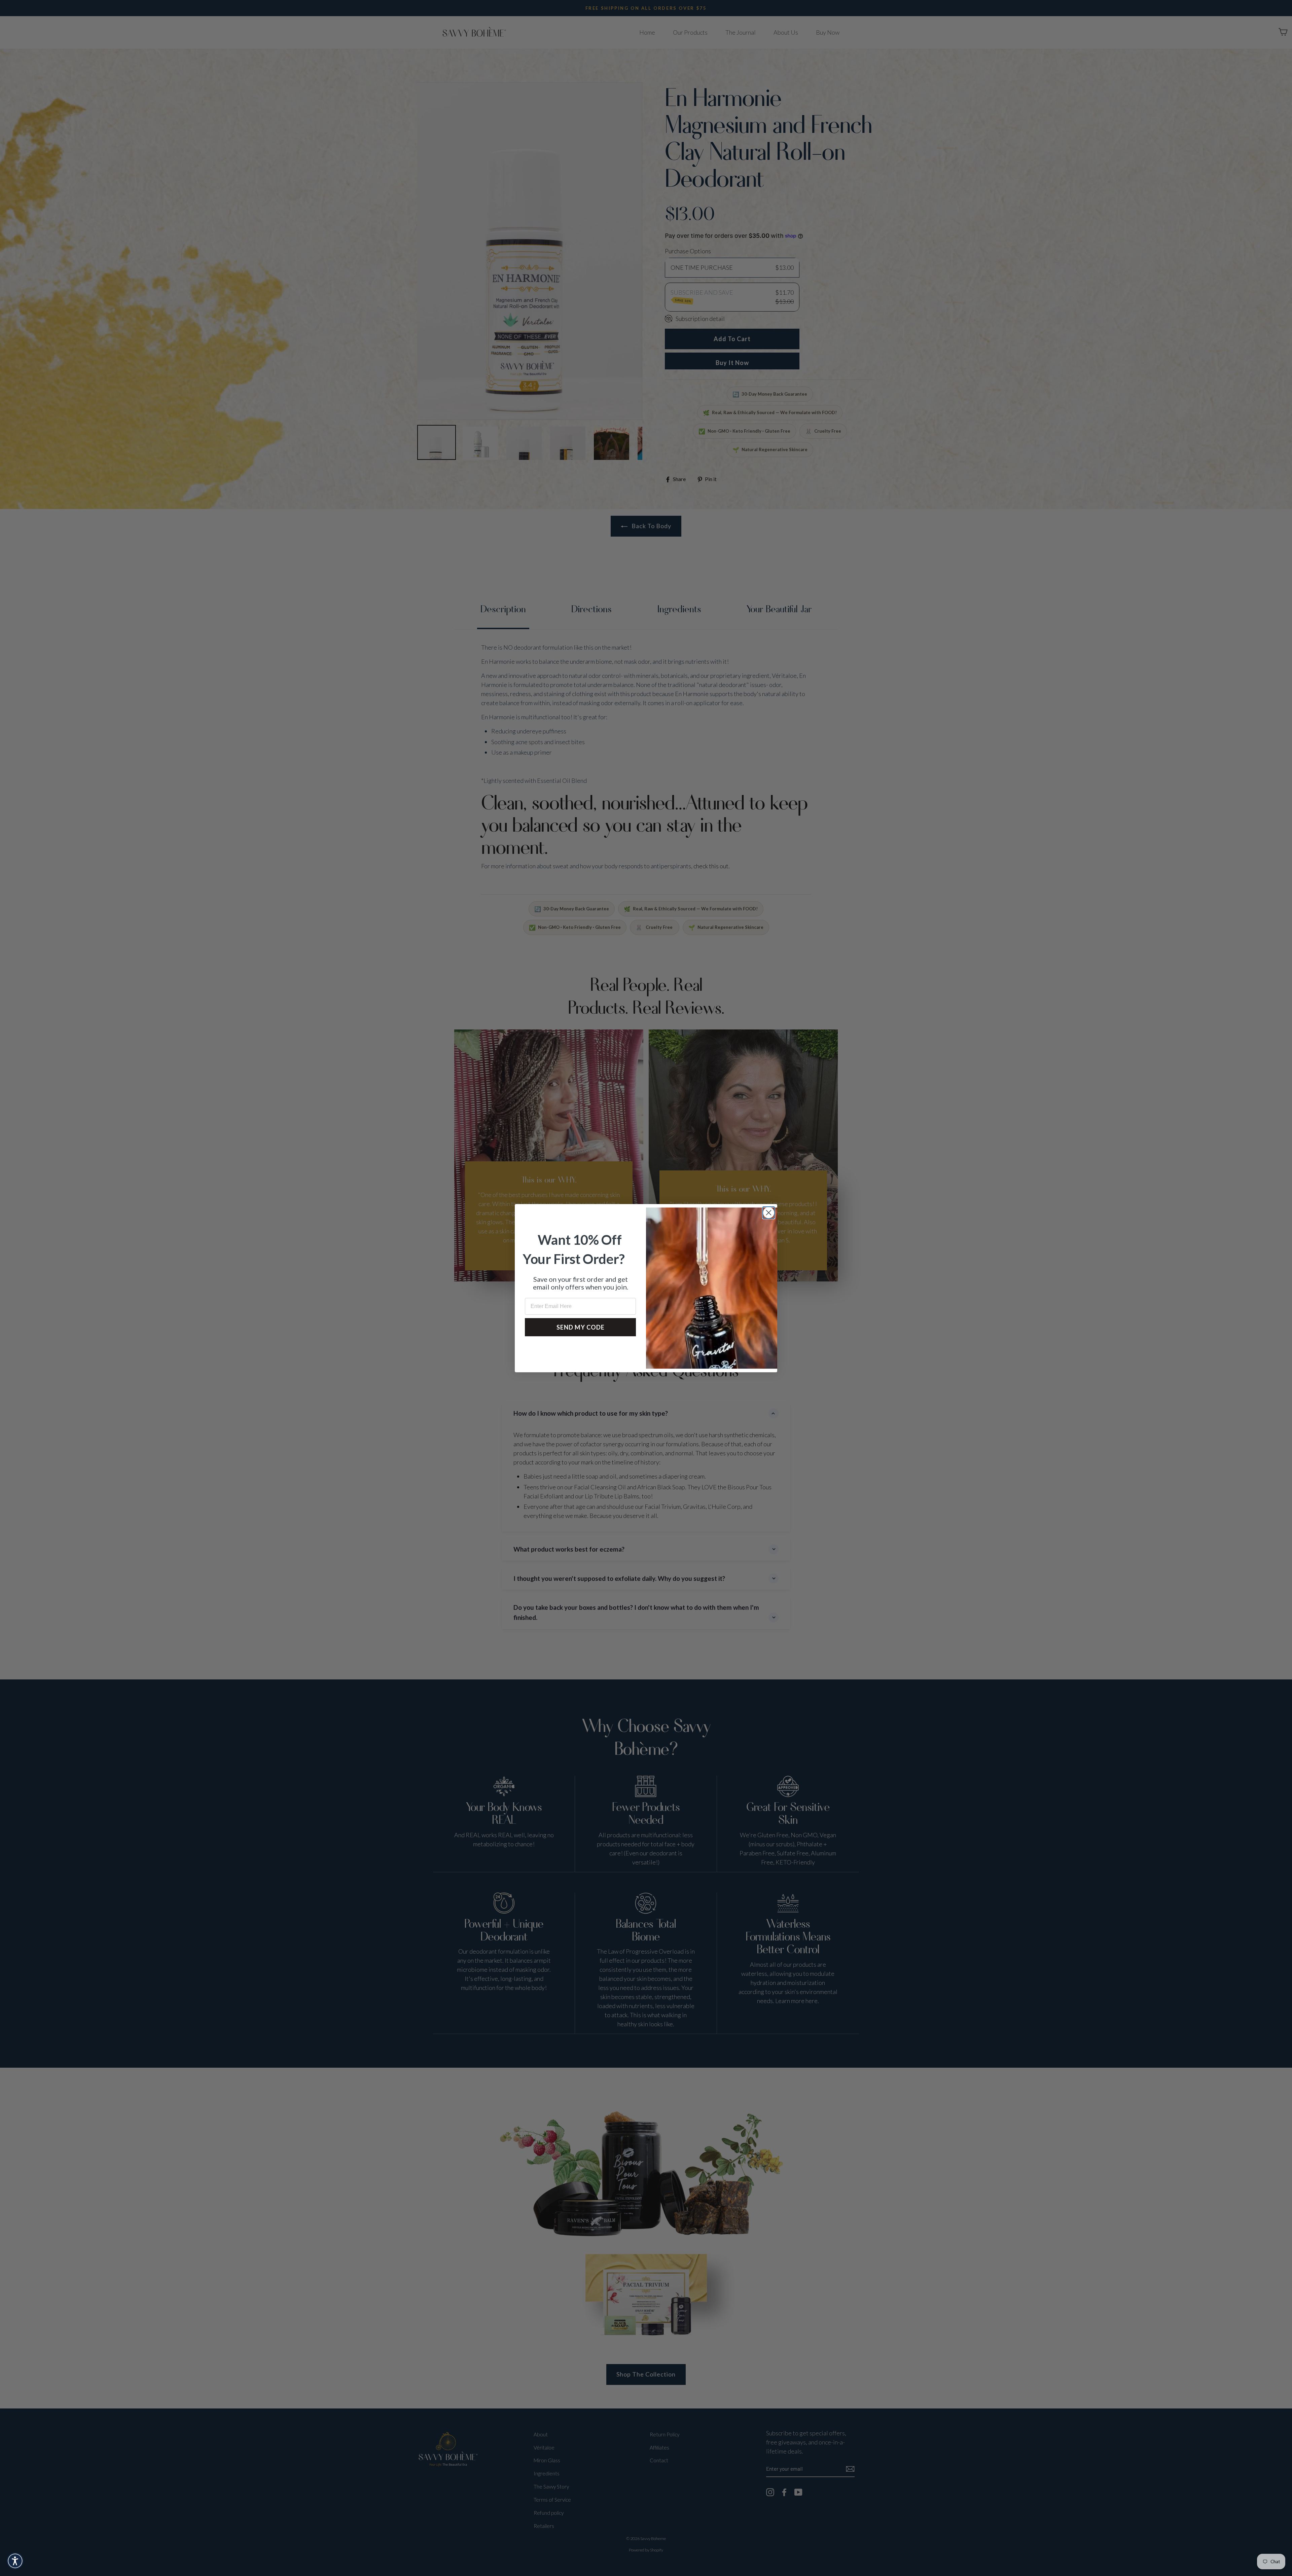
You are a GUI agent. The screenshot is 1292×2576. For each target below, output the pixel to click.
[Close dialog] (769, 1213)
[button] (15, 2561)
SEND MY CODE (581, 1327)
